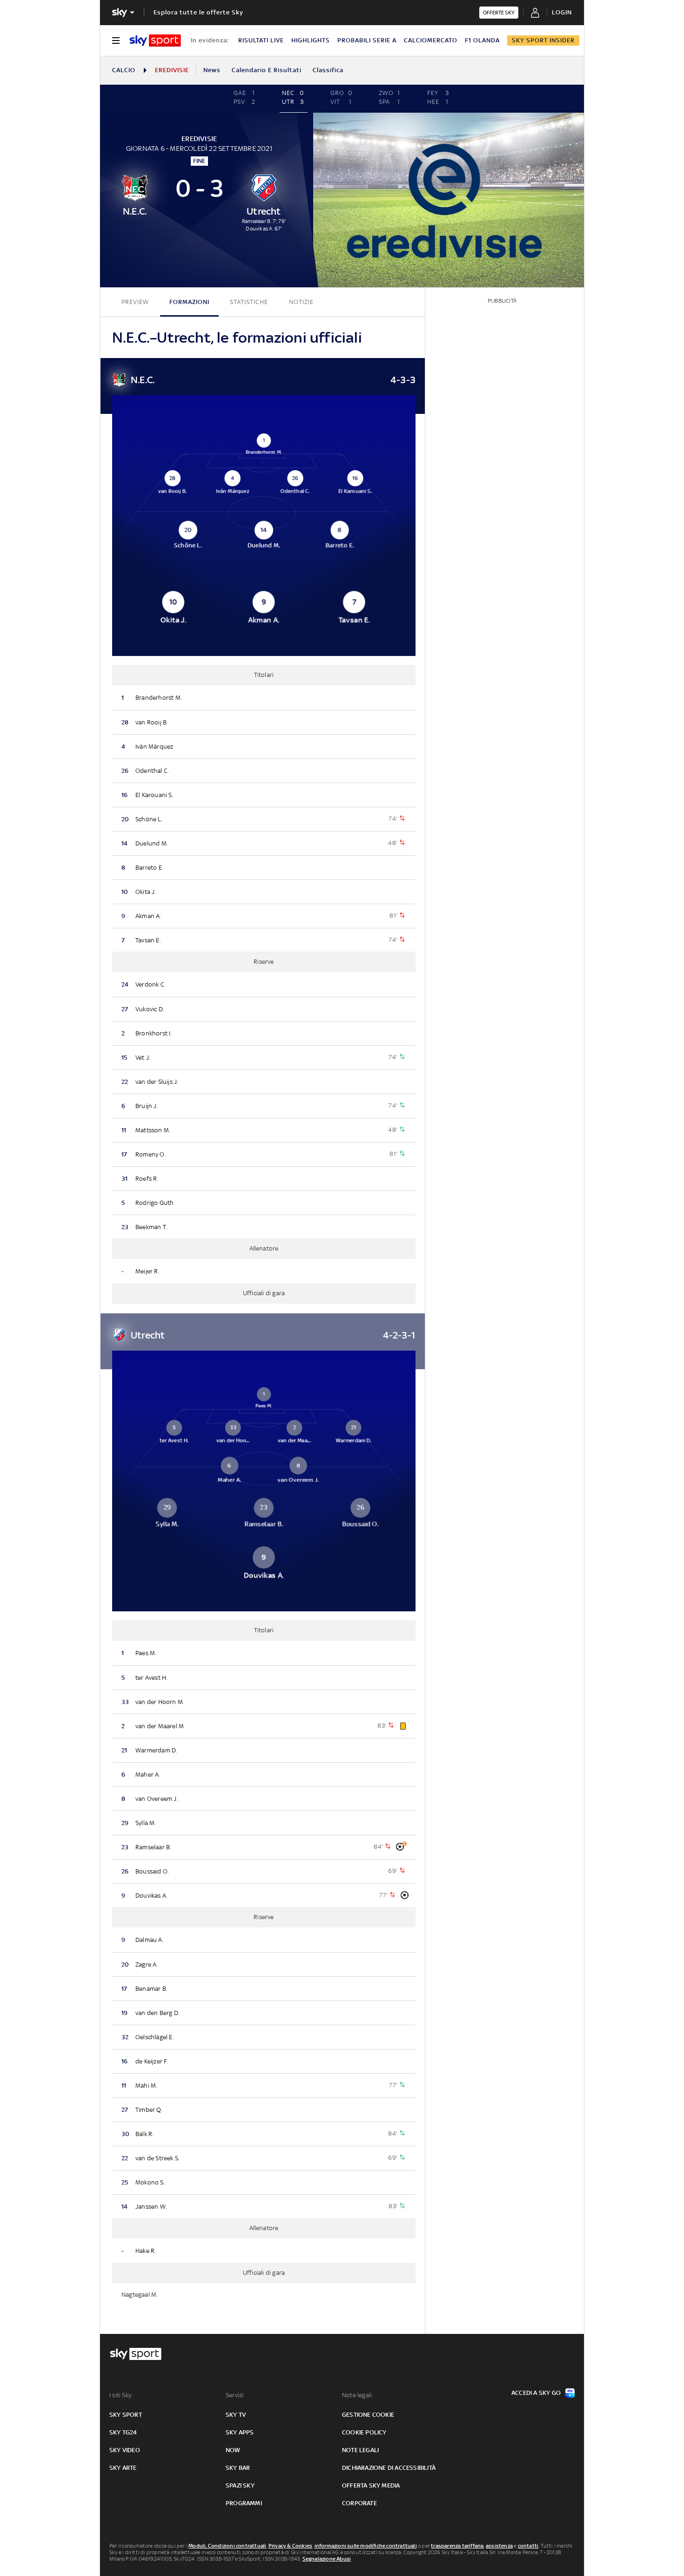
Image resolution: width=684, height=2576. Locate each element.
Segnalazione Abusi (327, 2559)
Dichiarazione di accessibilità (389, 2468)
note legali (360, 2450)
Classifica (328, 70)
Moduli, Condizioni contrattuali (227, 2546)
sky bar (238, 2468)
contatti (528, 2546)
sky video (125, 2450)
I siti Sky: (121, 2395)
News (212, 70)
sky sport (126, 2415)
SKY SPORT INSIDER (543, 40)
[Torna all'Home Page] (155, 41)
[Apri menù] (116, 41)
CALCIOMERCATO (431, 40)
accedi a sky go (536, 2393)
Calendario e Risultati (267, 70)
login (562, 12)
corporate (359, 2503)
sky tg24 (123, 2432)
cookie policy (364, 2432)
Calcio (124, 70)
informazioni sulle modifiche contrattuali (366, 2546)
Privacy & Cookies (290, 2546)
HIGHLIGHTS (311, 40)
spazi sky (240, 2485)
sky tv (236, 2415)
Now (233, 2450)
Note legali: (358, 2395)
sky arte (123, 2468)
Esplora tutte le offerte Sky (198, 12)
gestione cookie (368, 2415)
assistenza (499, 2546)
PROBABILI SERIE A (367, 40)
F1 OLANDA (482, 40)
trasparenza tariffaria (457, 2546)
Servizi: (235, 2395)
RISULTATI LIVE (261, 40)
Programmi (244, 2503)
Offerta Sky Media (371, 2485)
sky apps (240, 2432)
